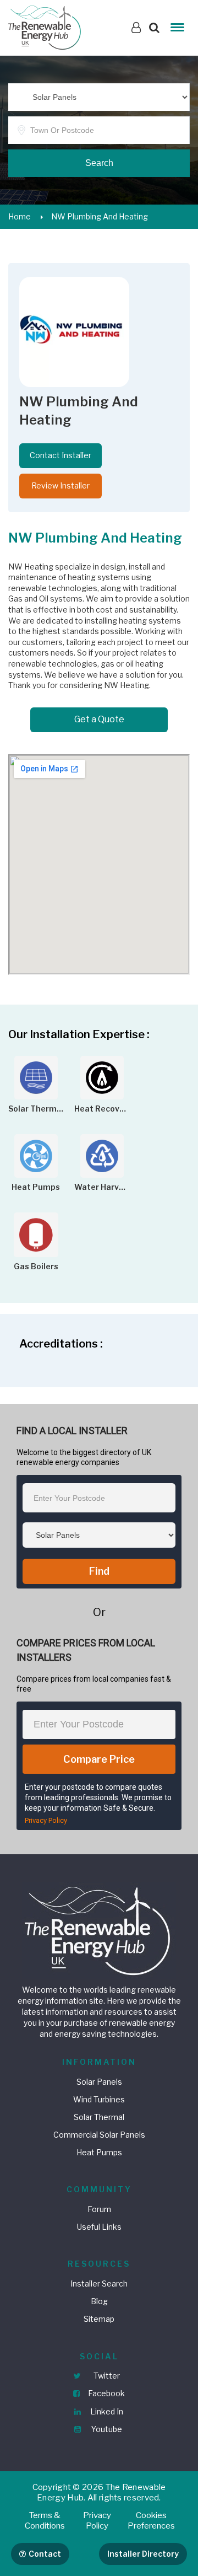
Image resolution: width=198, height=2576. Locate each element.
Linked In (106, 2411)
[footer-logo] (99, 1930)
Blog (99, 2301)
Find (99, 1571)
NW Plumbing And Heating (100, 216)
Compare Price (99, 1759)
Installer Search (99, 2283)
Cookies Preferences (151, 2521)
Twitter (106, 2376)
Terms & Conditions (45, 2521)
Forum (99, 2209)
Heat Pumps (99, 2152)
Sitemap (99, 2319)
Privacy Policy (46, 1820)
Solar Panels (99, 2082)
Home (20, 216)
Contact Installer (61, 455)
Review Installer (61, 485)
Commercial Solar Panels (99, 2135)
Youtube (106, 2429)
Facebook (106, 2393)
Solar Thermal (99, 2117)
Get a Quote (99, 719)
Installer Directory (143, 2554)
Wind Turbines (99, 2099)
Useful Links (99, 2227)
